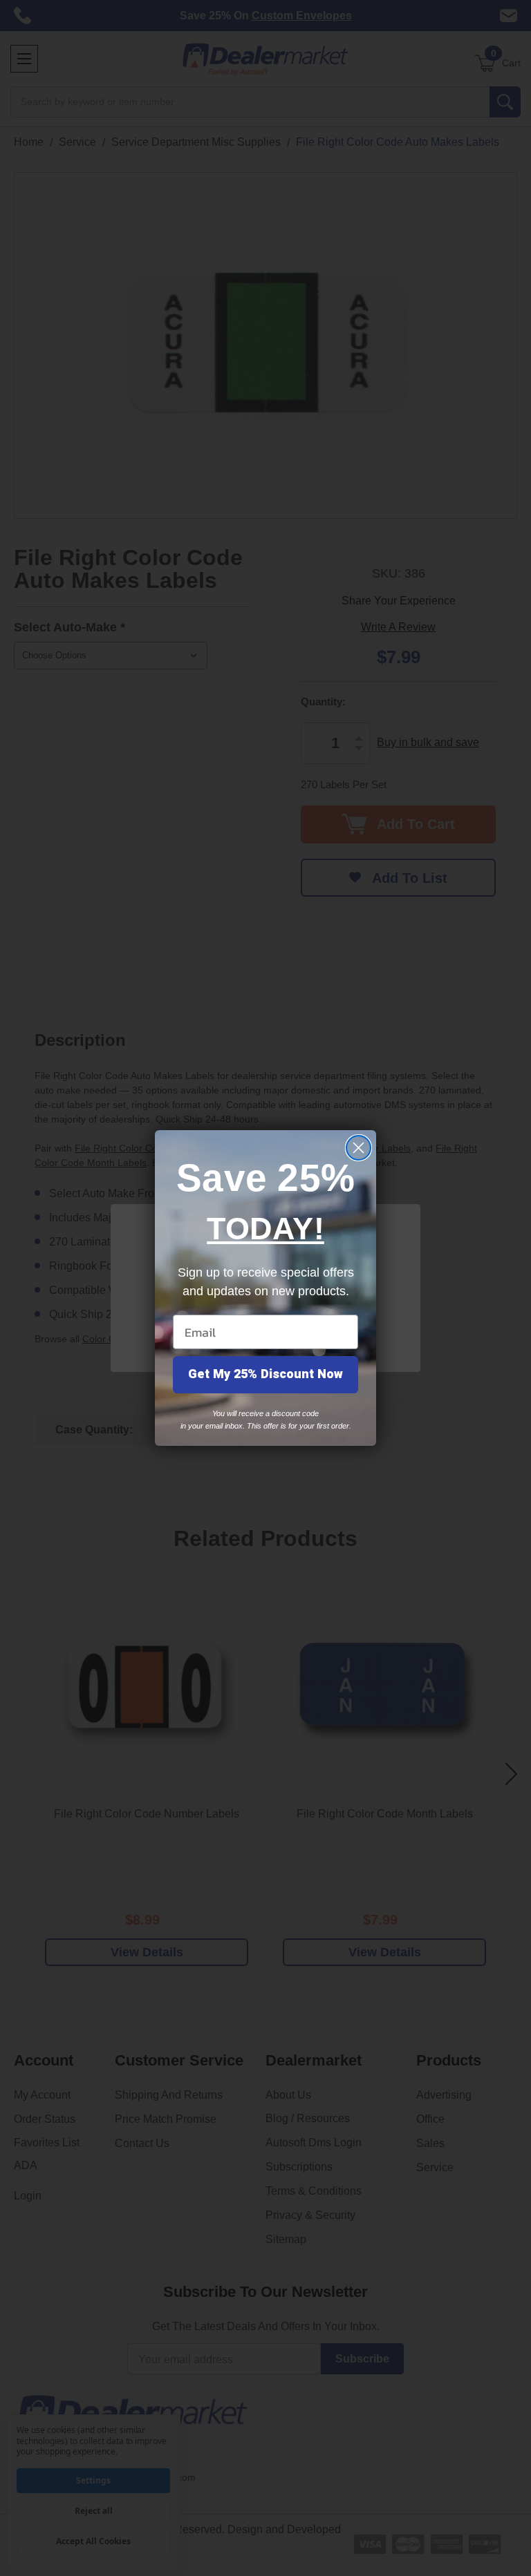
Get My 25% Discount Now (265, 1374)
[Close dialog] (358, 1148)
